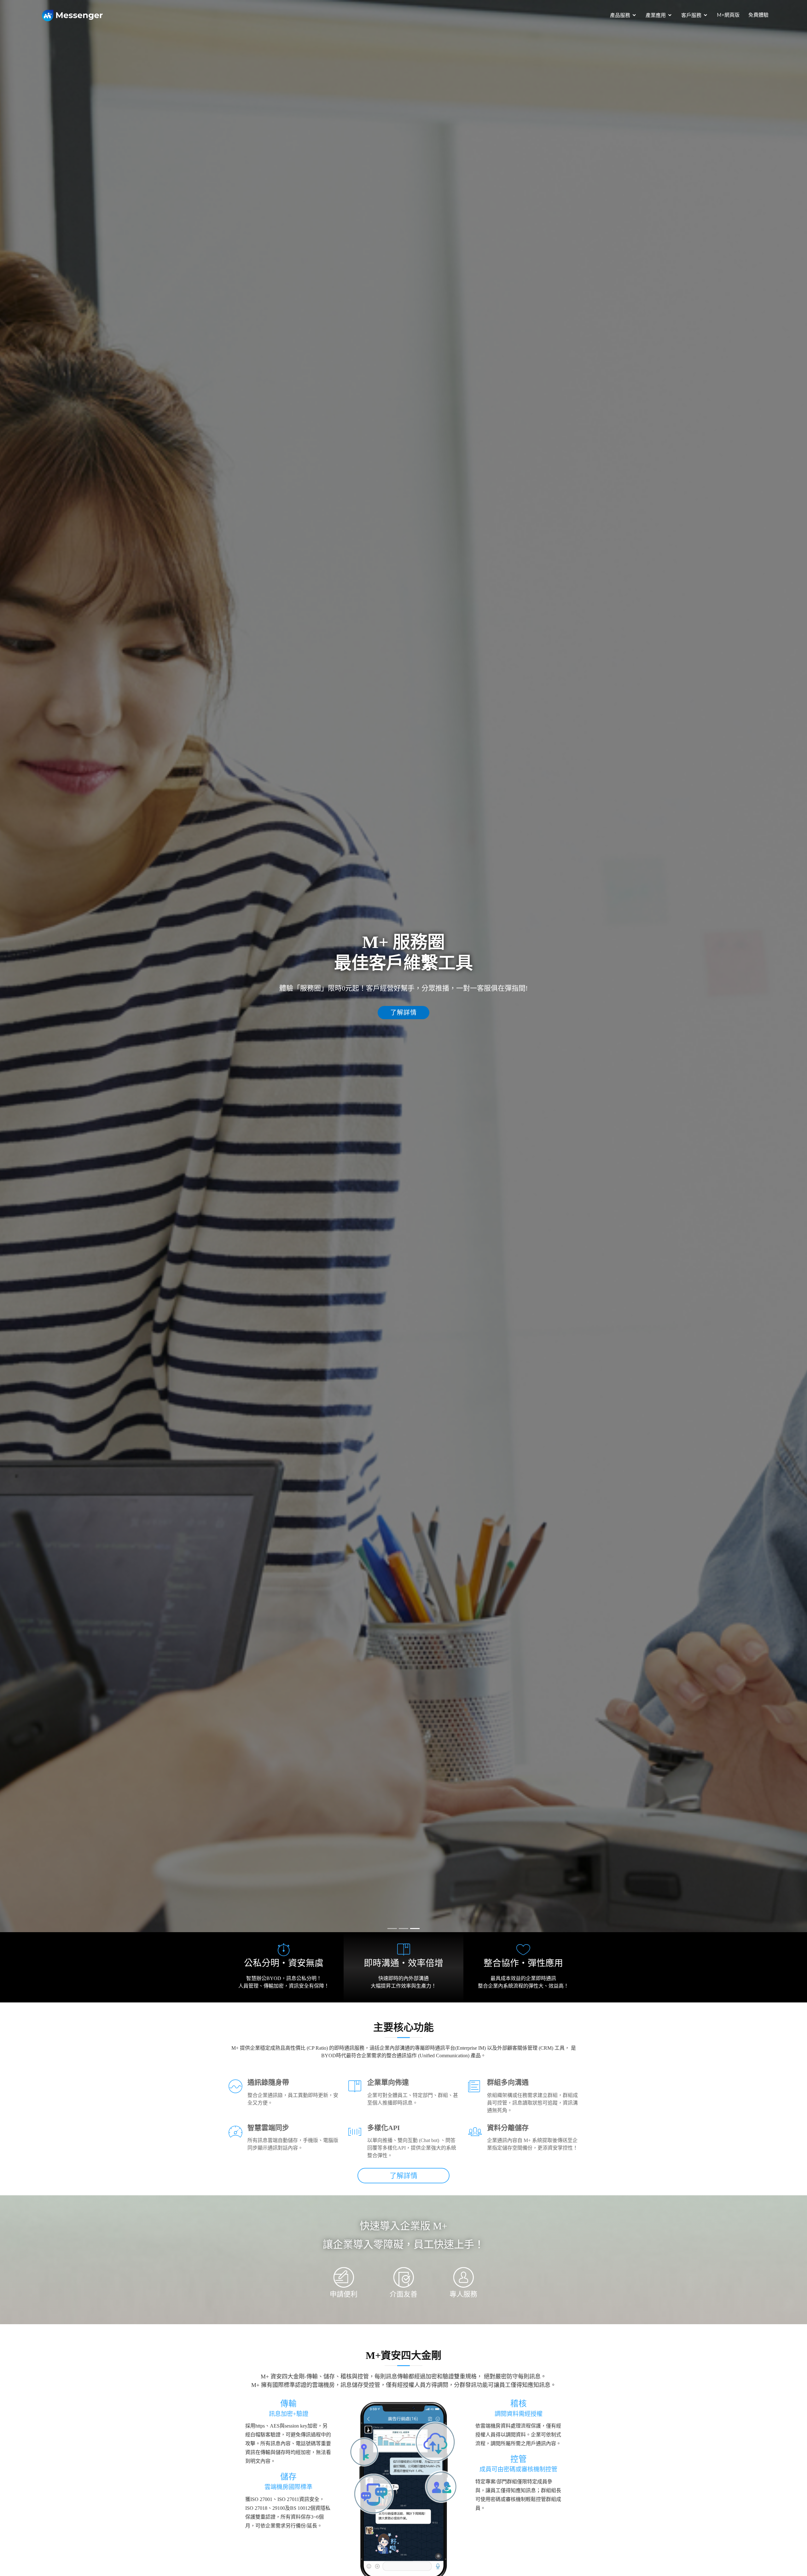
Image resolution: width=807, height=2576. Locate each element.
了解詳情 (403, 1013)
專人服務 (463, 2294)
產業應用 (656, 15)
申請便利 (344, 2294)
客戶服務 (691, 15)
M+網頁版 (728, 15)
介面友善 (403, 2294)
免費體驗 (758, 15)
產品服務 (620, 15)
